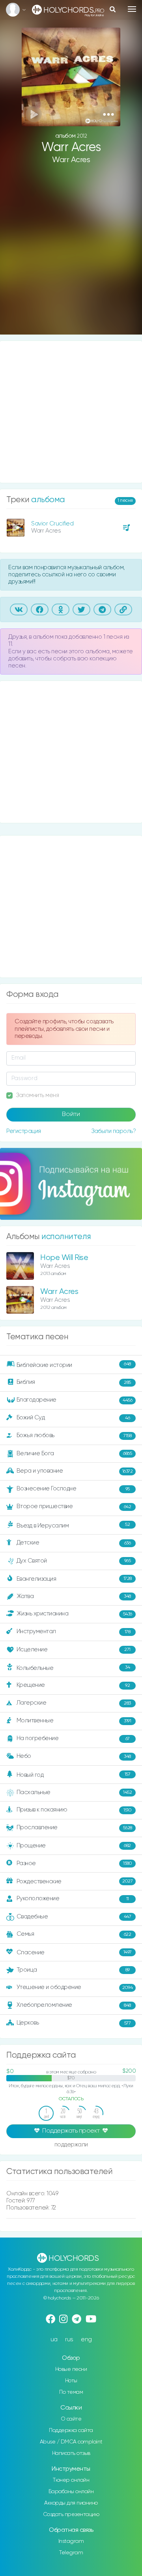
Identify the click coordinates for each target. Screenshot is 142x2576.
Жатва (74, 1596)
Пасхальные (74, 1792)
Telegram (71, 2553)
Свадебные (74, 1917)
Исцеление (74, 1650)
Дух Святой (74, 1561)
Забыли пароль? (113, 1131)
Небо (74, 1756)
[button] (108, 114)
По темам (71, 2392)
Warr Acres (71, 160)
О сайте (71, 2419)
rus (69, 2340)
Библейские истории (74, 1365)
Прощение (74, 1846)
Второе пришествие (74, 1506)
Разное (74, 1863)
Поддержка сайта (71, 2430)
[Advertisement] (71, 256)
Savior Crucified (52, 524)
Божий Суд (73, 1418)
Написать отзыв (71, 2453)
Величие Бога (74, 1453)
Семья (74, 1934)
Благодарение (75, 1400)
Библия (74, 1382)
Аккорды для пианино (71, 2503)
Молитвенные (74, 1721)
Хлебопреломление (74, 2005)
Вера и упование (75, 1471)
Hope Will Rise (64, 1258)
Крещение (73, 1685)
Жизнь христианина (74, 1614)
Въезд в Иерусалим (73, 1525)
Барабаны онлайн (71, 2492)
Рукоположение (73, 1898)
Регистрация (24, 1131)
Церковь (74, 2023)
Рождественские (75, 1882)
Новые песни (71, 2369)
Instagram (71, 2541)
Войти (71, 1114)
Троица (73, 1970)
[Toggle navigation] (132, 9)
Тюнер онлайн (71, 2480)
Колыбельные (73, 1668)
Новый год (74, 1775)
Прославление (74, 1827)
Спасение (74, 1953)
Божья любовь (74, 1435)
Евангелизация (74, 1579)
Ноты (71, 2381)
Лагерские (74, 1703)
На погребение (73, 1739)
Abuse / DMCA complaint (71, 2442)
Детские (74, 1543)
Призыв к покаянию (74, 1810)
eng (86, 2340)
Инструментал (74, 1632)
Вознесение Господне (73, 1489)
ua (54, 2340)
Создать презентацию (71, 2514)
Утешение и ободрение (75, 1987)
